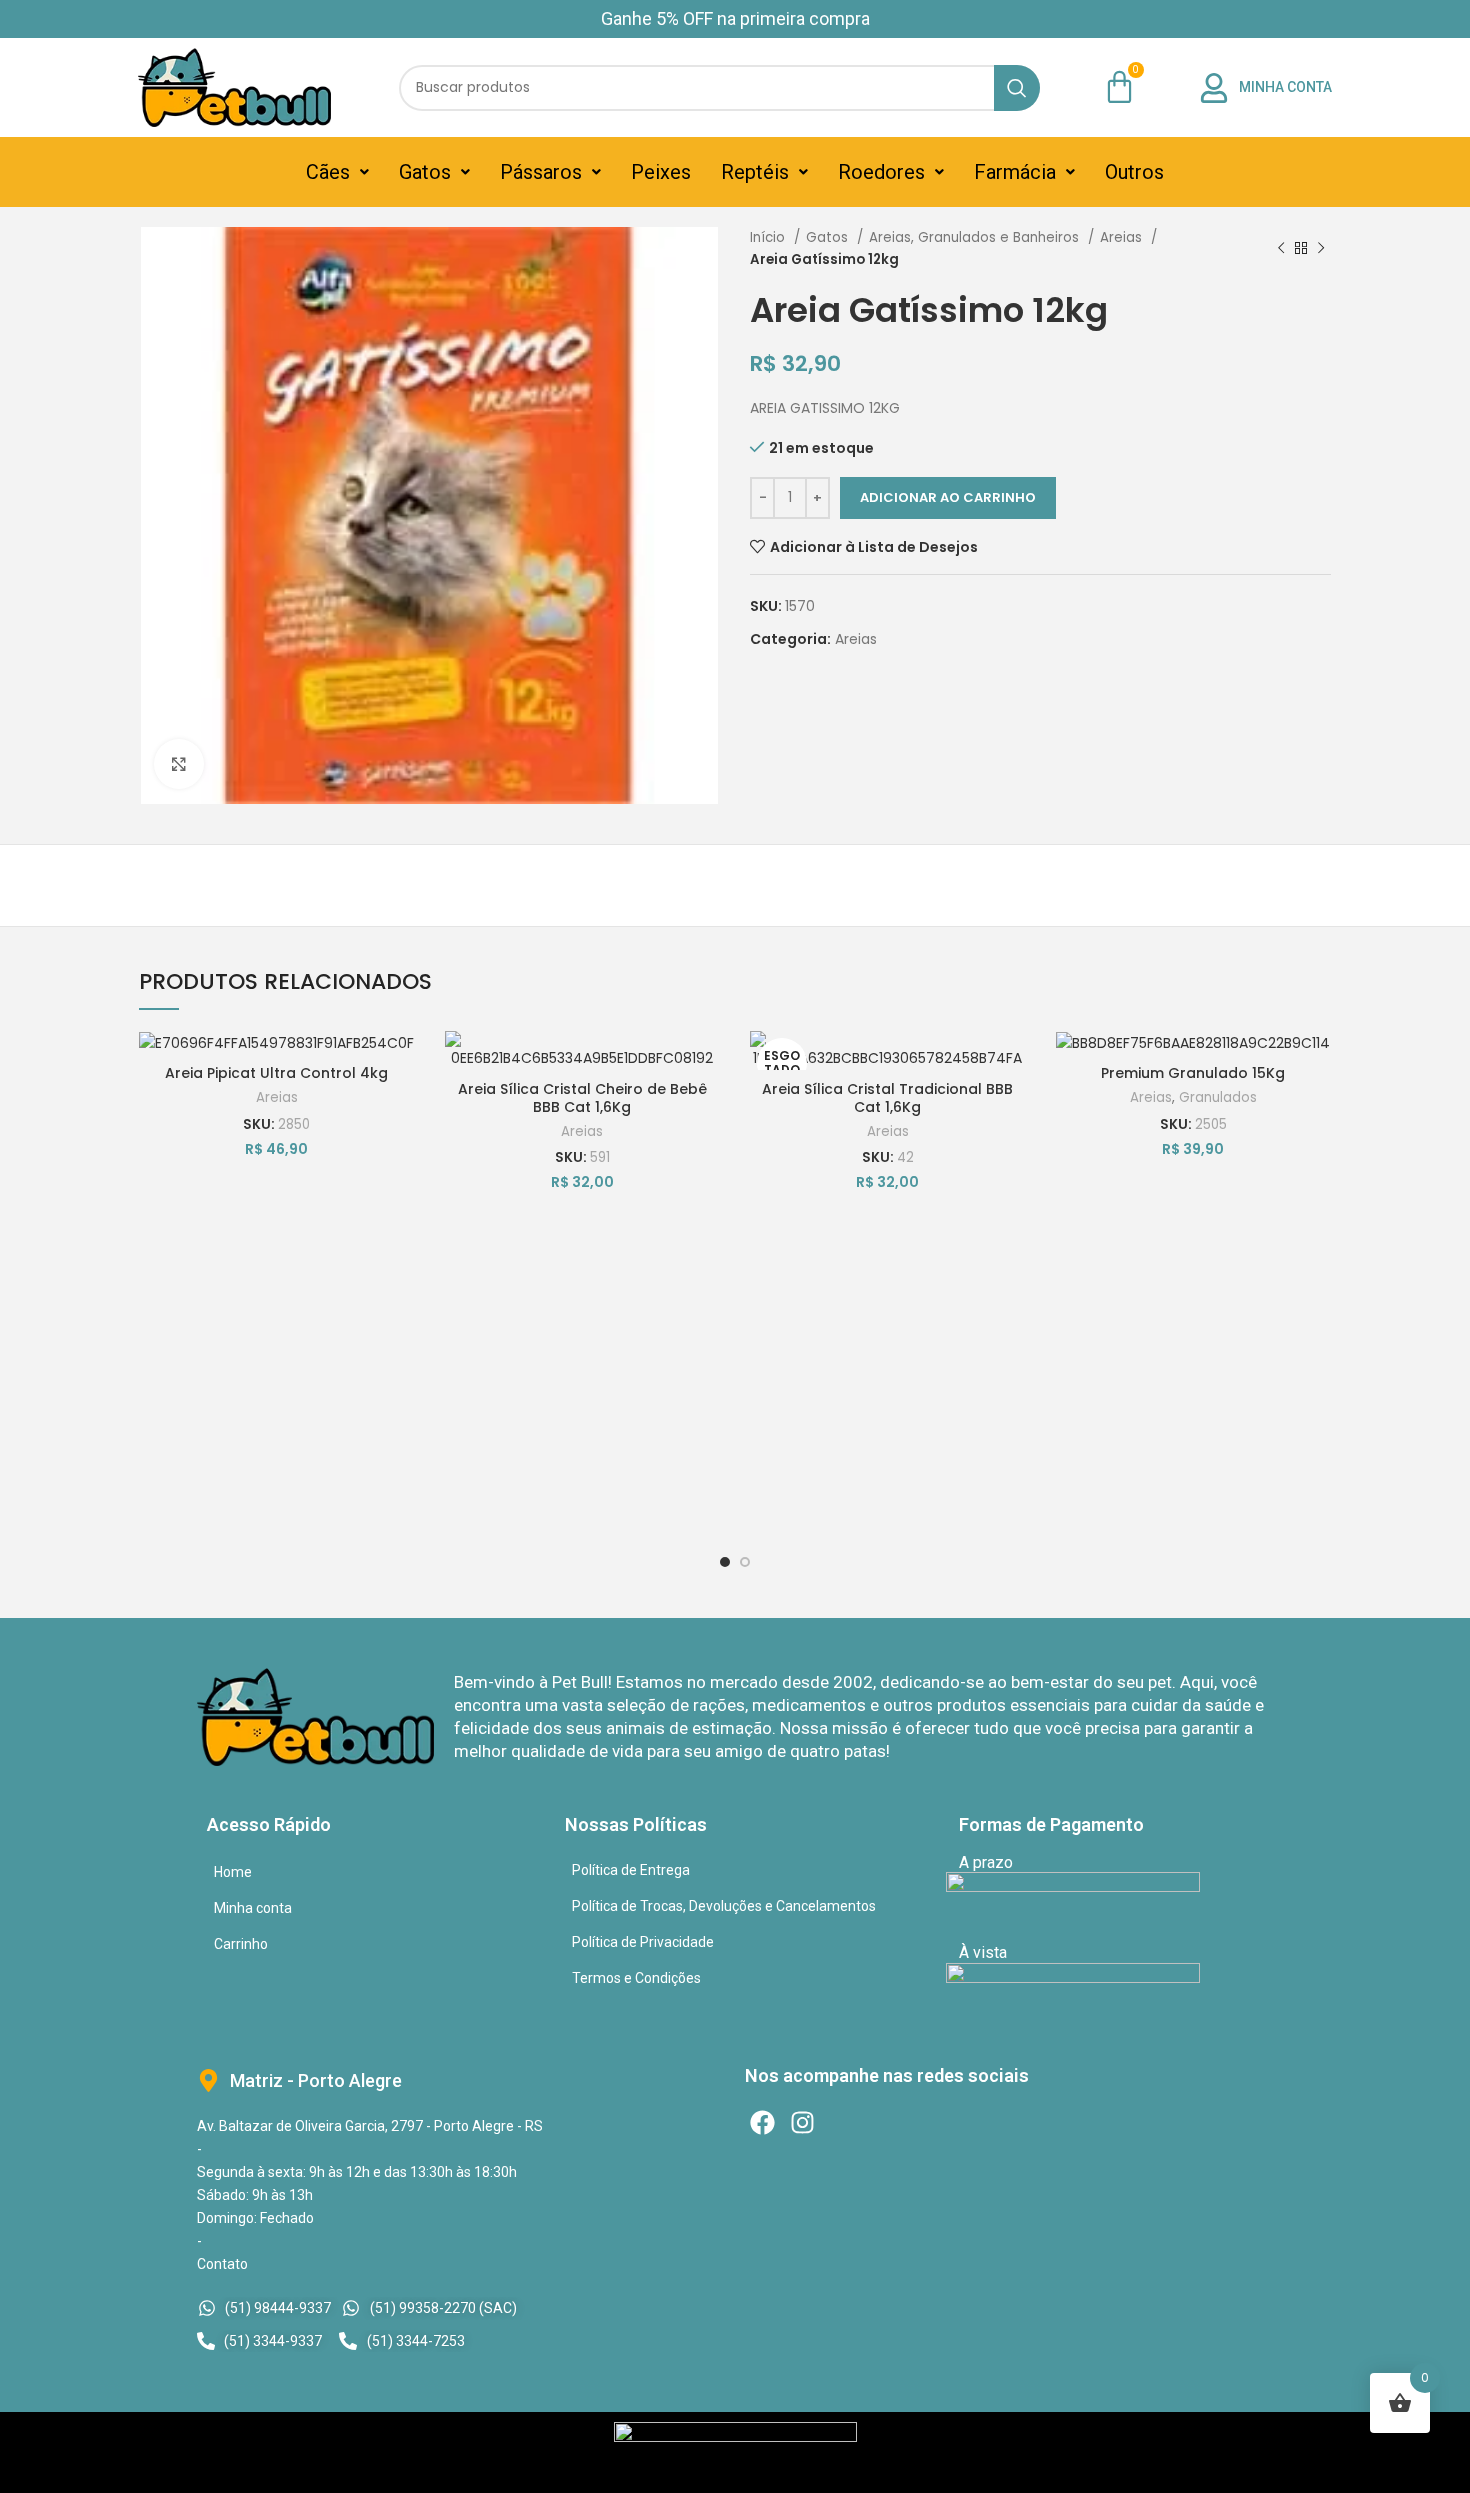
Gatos (425, 172)
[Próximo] (1321, 249)
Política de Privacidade (643, 1942)
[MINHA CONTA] (1214, 88)
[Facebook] (762, 2122)
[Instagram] (802, 2122)
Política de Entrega (631, 1870)
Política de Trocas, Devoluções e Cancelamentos (724, 1906)
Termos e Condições (636, 1978)
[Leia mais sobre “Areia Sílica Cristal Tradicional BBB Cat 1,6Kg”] (1011, 1108)
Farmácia (1015, 172)
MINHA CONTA (1285, 87)
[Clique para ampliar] (179, 764)
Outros (1134, 172)
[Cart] (1119, 86)
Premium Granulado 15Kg (1193, 1073)
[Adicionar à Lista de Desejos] (400, 1063)
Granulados (1218, 1097)
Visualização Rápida (400, 1153)
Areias (1123, 237)
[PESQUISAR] (1017, 88)
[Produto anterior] (1281, 249)
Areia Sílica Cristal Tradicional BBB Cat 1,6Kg (887, 1098)
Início (769, 237)
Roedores (881, 172)
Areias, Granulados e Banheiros (976, 237)
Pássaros (541, 172)
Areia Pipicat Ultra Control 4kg (276, 1073)
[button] (337, 172)
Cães (328, 172)
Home (233, 1872)
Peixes (661, 172)
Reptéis (755, 172)
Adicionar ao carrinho (948, 497)
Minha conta (253, 1908)
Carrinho (241, 1944)
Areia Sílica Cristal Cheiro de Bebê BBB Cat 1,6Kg (582, 1098)
